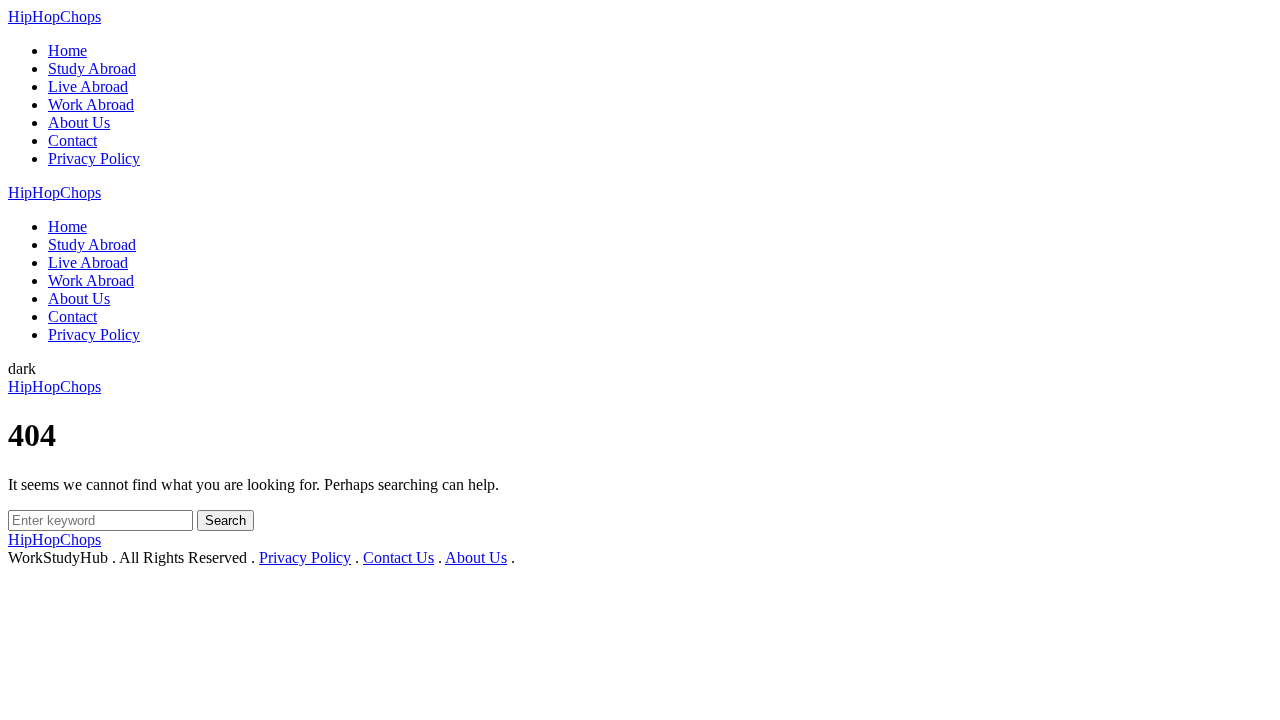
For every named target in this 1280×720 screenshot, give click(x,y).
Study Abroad (92, 68)
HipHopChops (54, 16)
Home (67, 50)
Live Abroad (88, 86)
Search (225, 520)
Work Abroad (91, 104)
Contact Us (398, 557)
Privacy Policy (94, 158)
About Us (79, 122)
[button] (22, 368)
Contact (72, 140)
